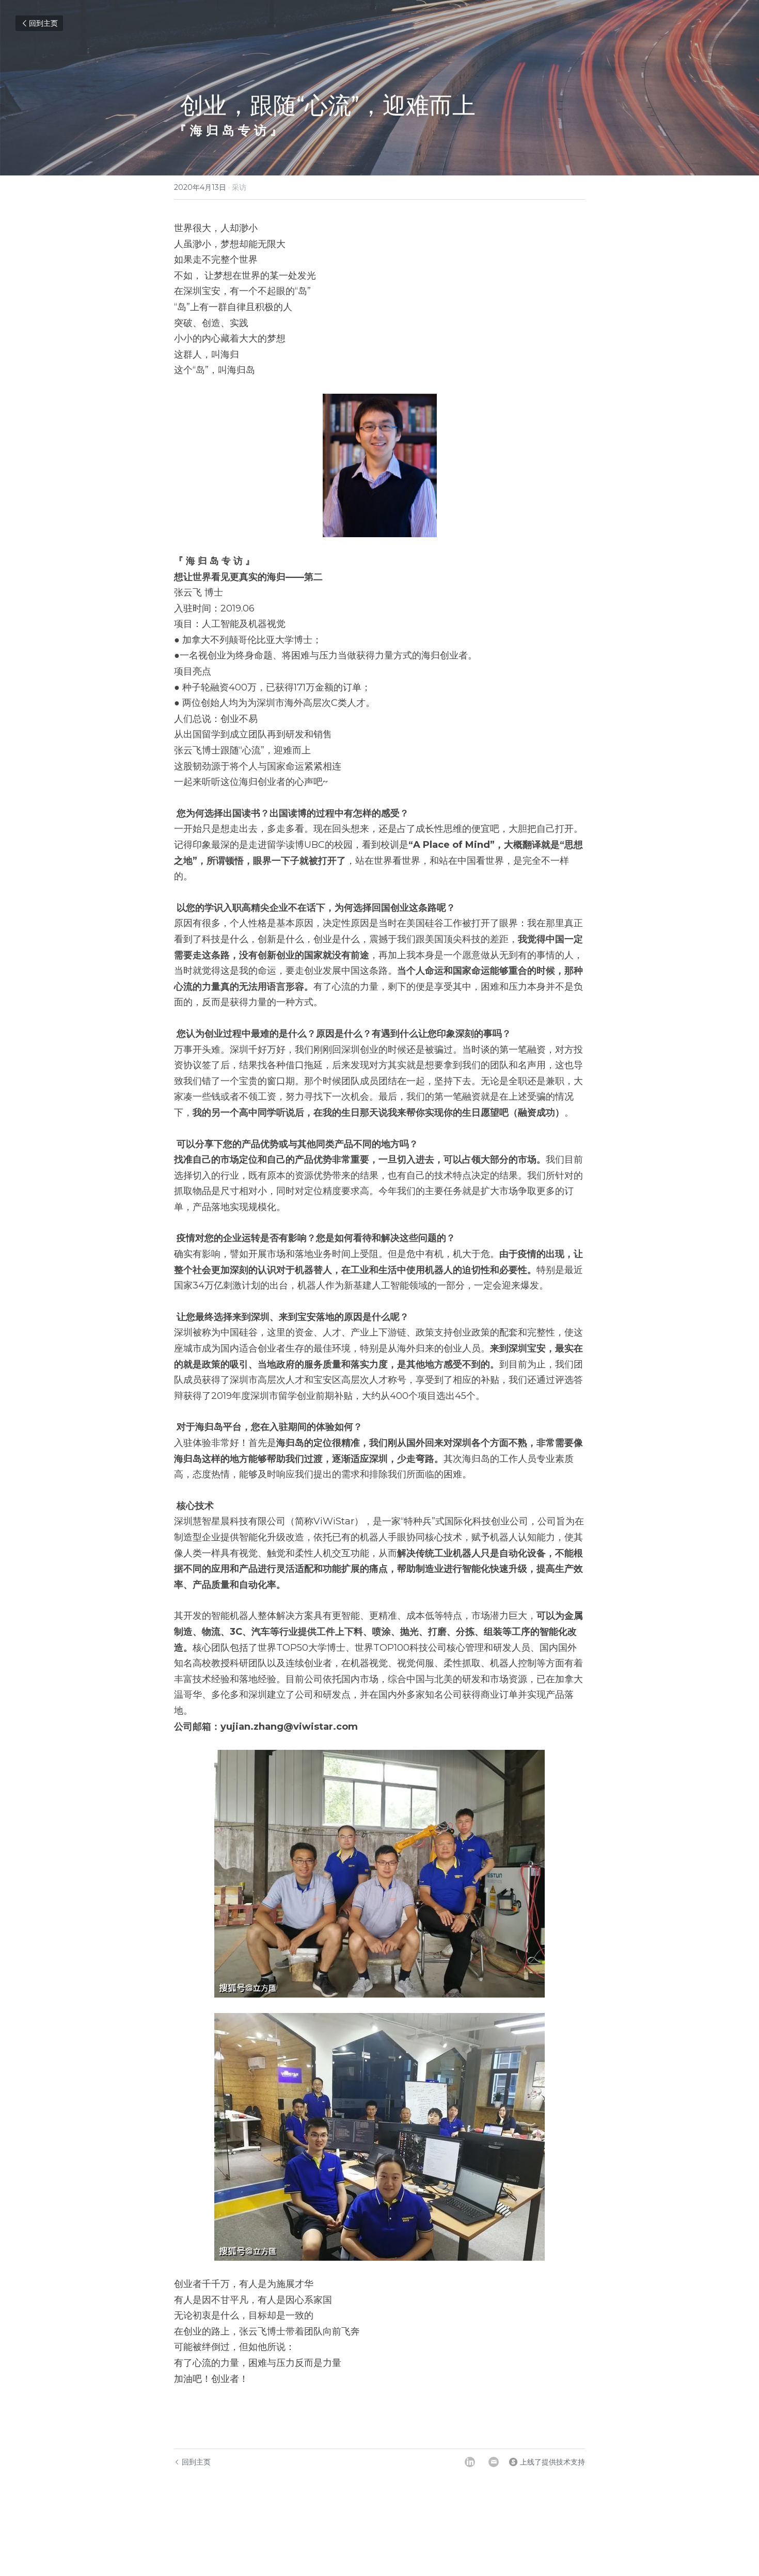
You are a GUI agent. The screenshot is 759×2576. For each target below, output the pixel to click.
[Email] (494, 2462)
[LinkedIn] (470, 2462)
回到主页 (43, 23)
